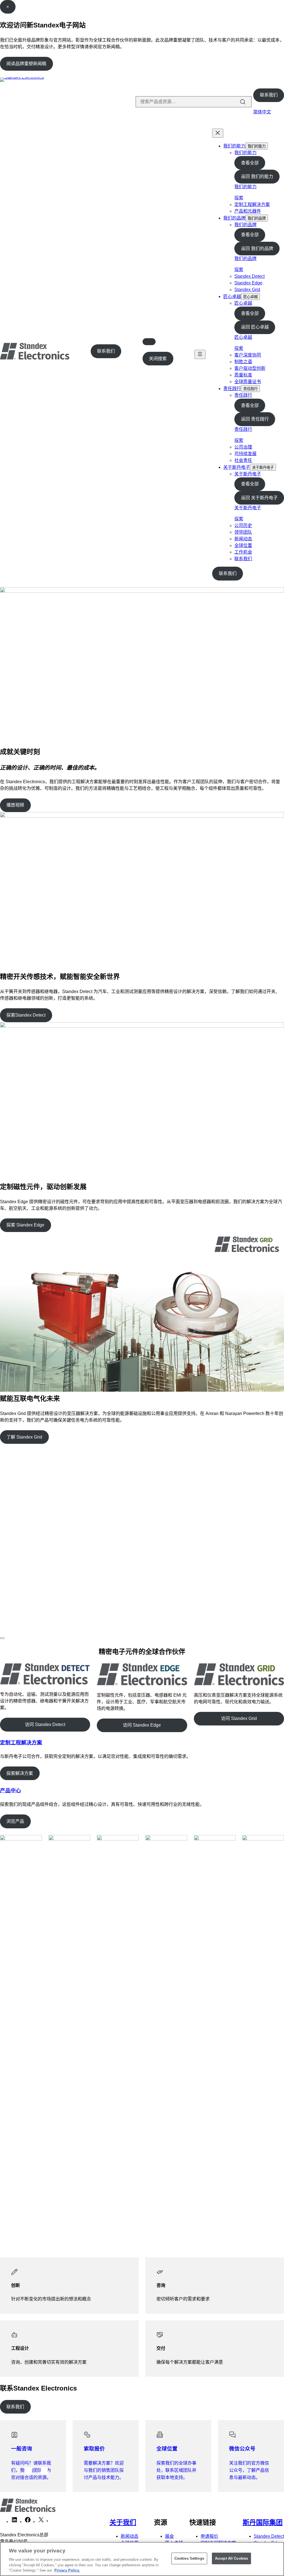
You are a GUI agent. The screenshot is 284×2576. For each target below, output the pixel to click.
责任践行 (232, 389)
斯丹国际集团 (263, 2522)
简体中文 (262, 112)
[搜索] (243, 102)
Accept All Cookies (231, 2558)
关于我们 (123, 2522)
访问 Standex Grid (239, 1718)
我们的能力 (234, 146)
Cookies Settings (189, 2558)
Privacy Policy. (67, 2570)
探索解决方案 (20, 1773)
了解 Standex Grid (24, 1437)
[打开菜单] (200, 354)
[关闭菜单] (218, 133)
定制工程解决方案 (21, 1743)
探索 (239, 198)
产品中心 (11, 1790)
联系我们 (269, 95)
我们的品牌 (234, 218)
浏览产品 (15, 1821)
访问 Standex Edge (142, 1725)
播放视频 (15, 805)
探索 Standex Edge (25, 1225)
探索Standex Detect (26, 1015)
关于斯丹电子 (237, 467)
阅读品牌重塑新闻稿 (26, 64)
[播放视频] (2, 1638)
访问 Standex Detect (45, 1724)
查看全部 (250, 163)
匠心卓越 (232, 296)
